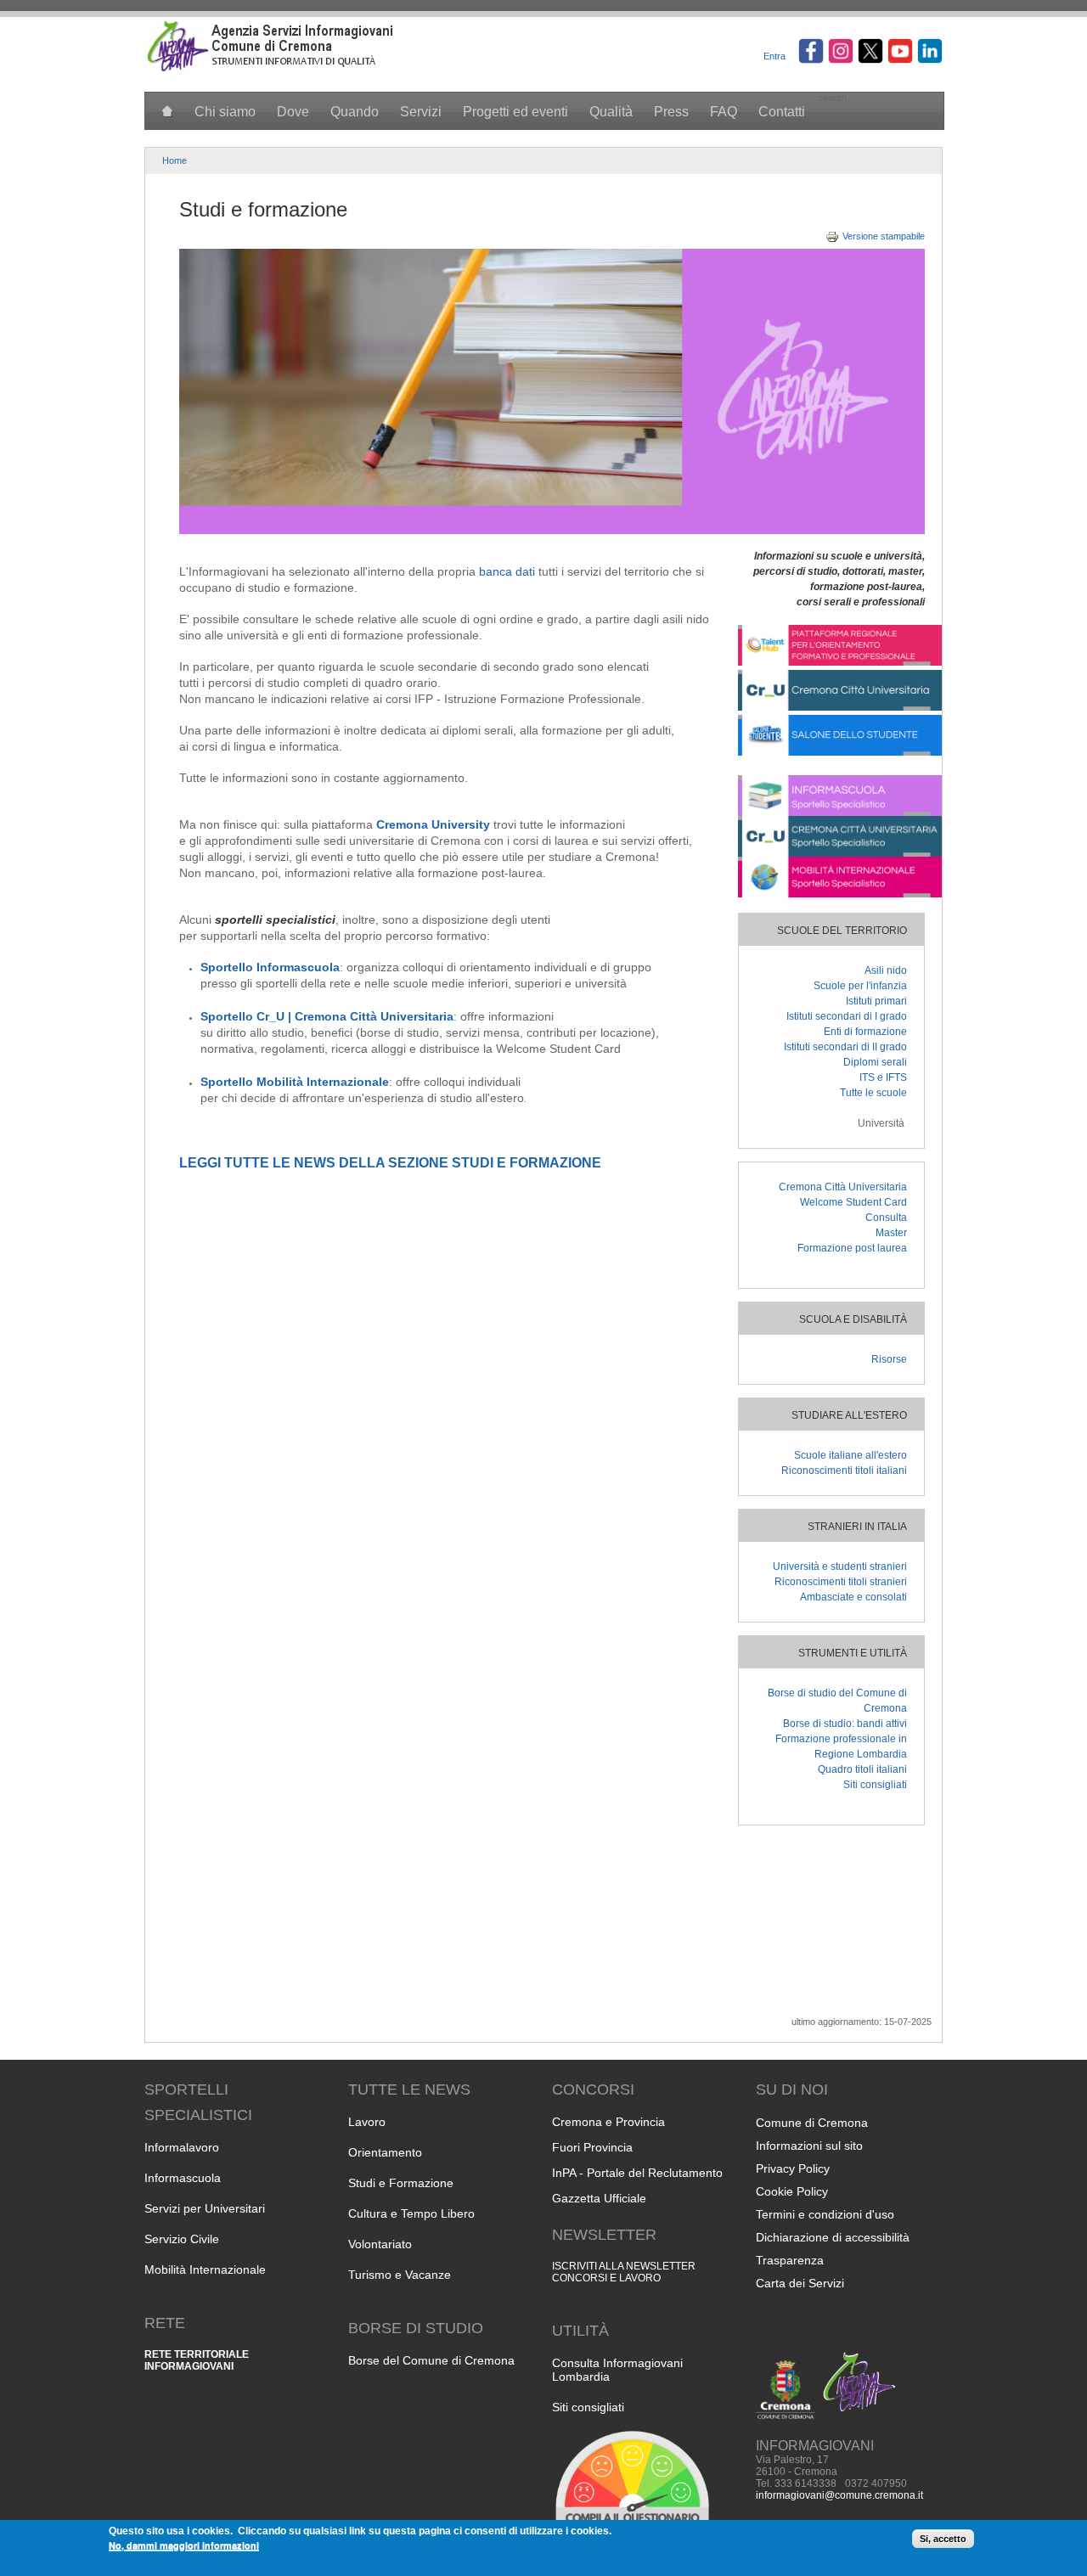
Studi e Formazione (401, 2183)
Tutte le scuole (873, 1093)
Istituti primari (876, 1001)
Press (671, 112)
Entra (774, 56)
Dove (293, 112)
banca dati (507, 571)
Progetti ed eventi (515, 112)
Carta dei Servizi (800, 2283)
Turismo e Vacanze (400, 2275)
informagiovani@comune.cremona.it (839, 2495)
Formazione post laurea (852, 1248)
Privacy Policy (793, 2168)
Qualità (611, 112)
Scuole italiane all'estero (850, 1455)
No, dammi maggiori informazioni (184, 2545)
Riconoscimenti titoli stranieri (841, 1582)
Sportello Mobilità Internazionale (295, 1082)
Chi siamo (225, 112)
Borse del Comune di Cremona (431, 2360)
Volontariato (380, 2244)
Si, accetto (943, 2539)
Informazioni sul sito (809, 2146)
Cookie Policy (792, 2191)
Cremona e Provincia (608, 2122)
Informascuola (183, 2178)
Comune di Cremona (812, 2123)
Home (175, 160)
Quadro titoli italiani (862, 1769)
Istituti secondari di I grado (847, 1016)
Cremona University (433, 824)
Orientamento (385, 2152)
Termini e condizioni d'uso (825, 2214)
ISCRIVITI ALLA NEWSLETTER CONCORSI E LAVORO (624, 2272)
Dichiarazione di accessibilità (833, 2237)
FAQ (724, 112)
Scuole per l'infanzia (860, 986)
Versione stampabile (884, 236)
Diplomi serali (875, 1062)
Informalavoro (182, 2147)
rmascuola (310, 967)
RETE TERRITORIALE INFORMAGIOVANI (197, 2360)
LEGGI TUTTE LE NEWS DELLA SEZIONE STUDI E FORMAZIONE (390, 1163)
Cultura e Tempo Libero (411, 2213)
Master (891, 1233)
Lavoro (367, 2122)
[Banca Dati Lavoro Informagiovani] (840, 662)
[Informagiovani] (272, 69)
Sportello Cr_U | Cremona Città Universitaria (327, 1016)
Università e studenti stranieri (840, 1566)
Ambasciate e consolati (853, 1597)
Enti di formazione (865, 1032)
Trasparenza (790, 2260)
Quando (355, 112)
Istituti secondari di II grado (845, 1047)
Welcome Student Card (853, 1202)
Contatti (782, 112)
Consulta (886, 1218)
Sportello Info (240, 967)
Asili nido (886, 970)
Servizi (421, 112)
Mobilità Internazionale (205, 2269)
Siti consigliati (875, 1785)
